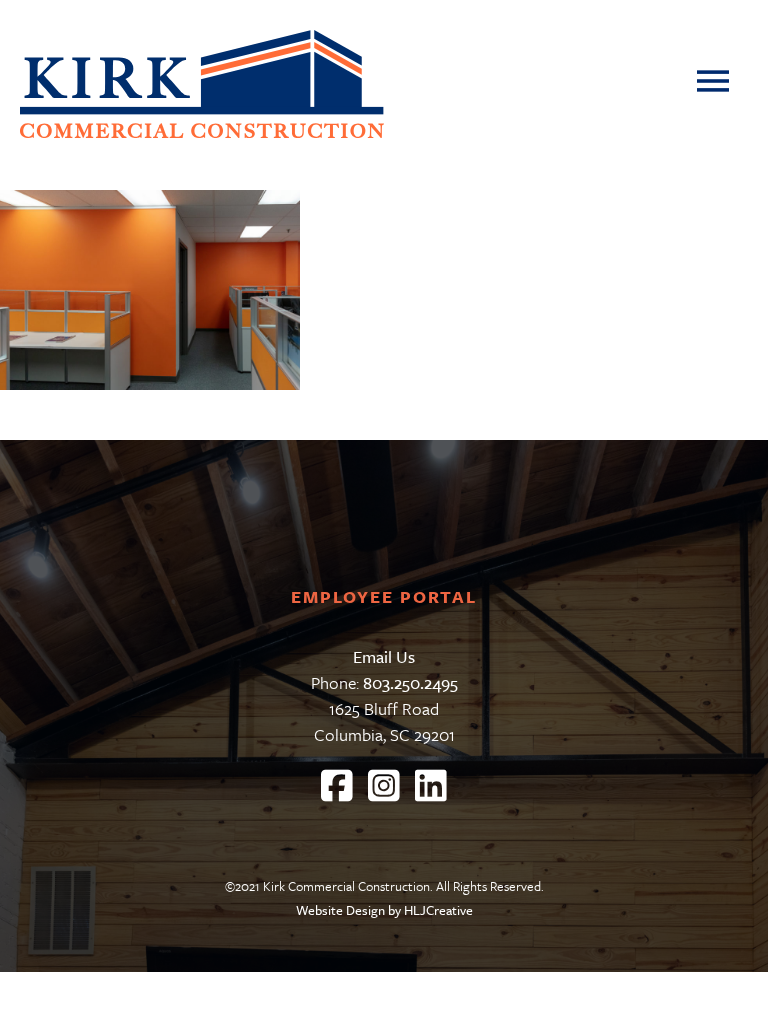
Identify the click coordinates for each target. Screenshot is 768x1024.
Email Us (384, 656)
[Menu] (721, 85)
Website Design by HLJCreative (384, 910)
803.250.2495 (410, 682)
